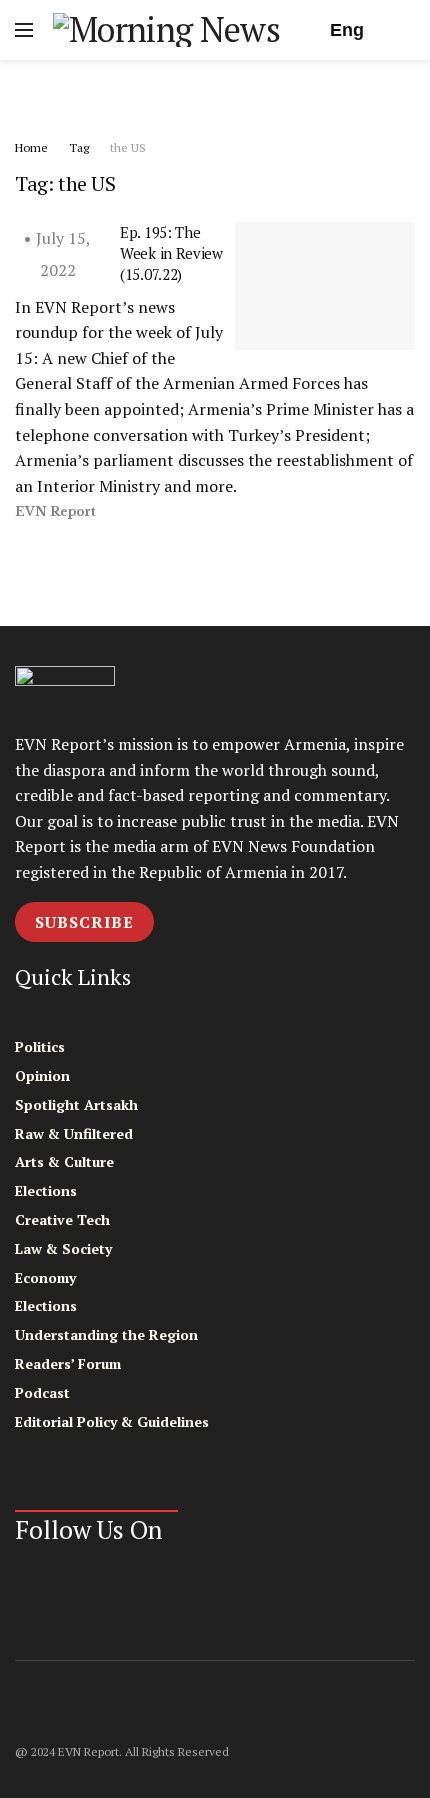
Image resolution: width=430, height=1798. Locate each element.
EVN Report (55, 511)
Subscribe (84, 922)
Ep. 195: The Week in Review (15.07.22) (171, 253)
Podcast (42, 1392)
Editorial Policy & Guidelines (112, 1421)
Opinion (42, 1075)
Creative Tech (62, 1219)
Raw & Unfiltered (74, 1133)
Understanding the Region (106, 1334)
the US (128, 147)
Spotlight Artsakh (76, 1104)
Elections (46, 1190)
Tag (79, 147)
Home (31, 147)
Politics (40, 1046)
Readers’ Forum (68, 1363)
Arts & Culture (64, 1161)
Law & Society (63, 1248)
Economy (45, 1277)
